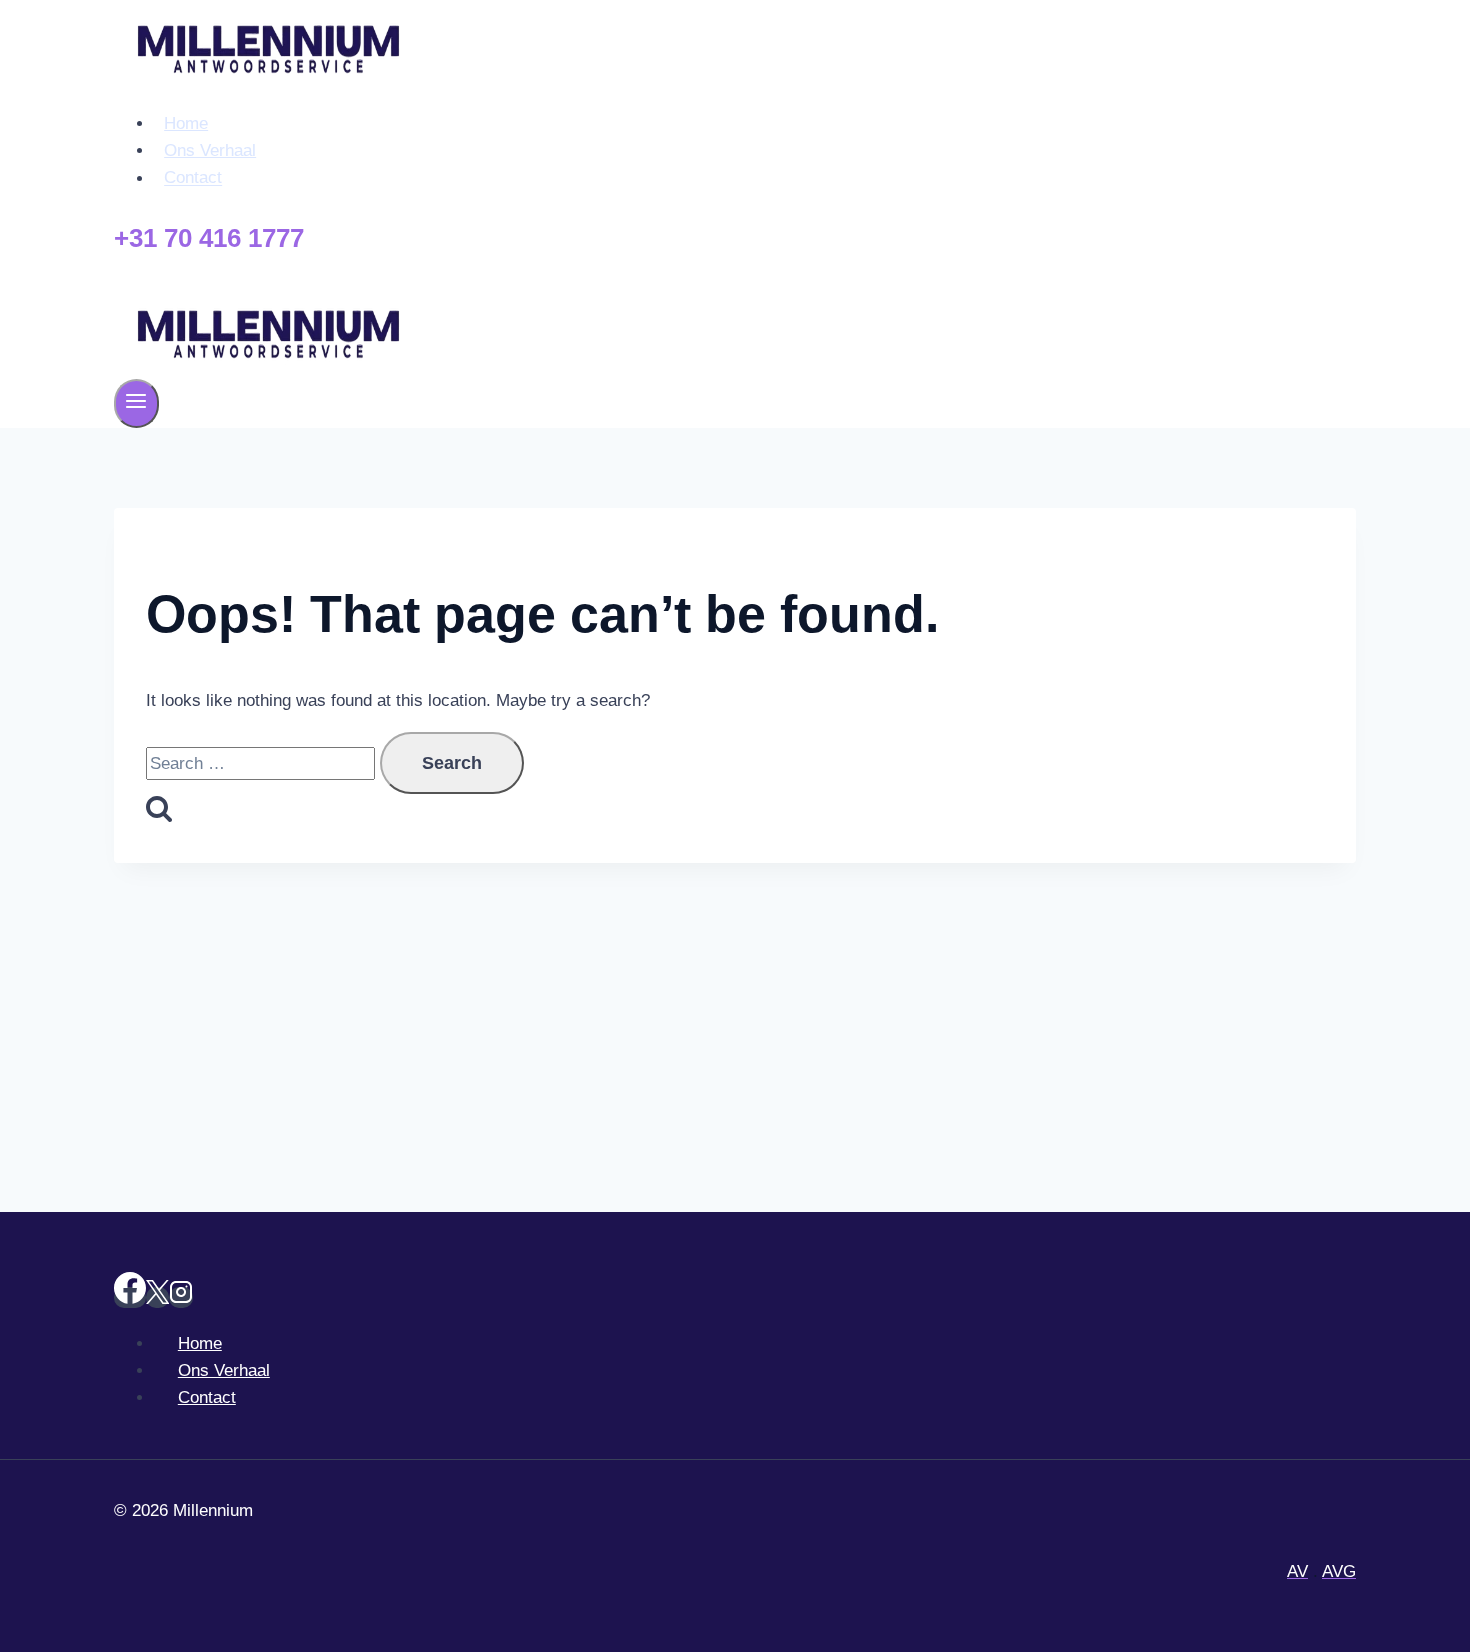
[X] (157, 1297)
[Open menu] (136, 403)
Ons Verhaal (210, 150)
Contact (193, 178)
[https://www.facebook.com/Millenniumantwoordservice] (130, 1297)
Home (186, 123)
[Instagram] (181, 1297)
